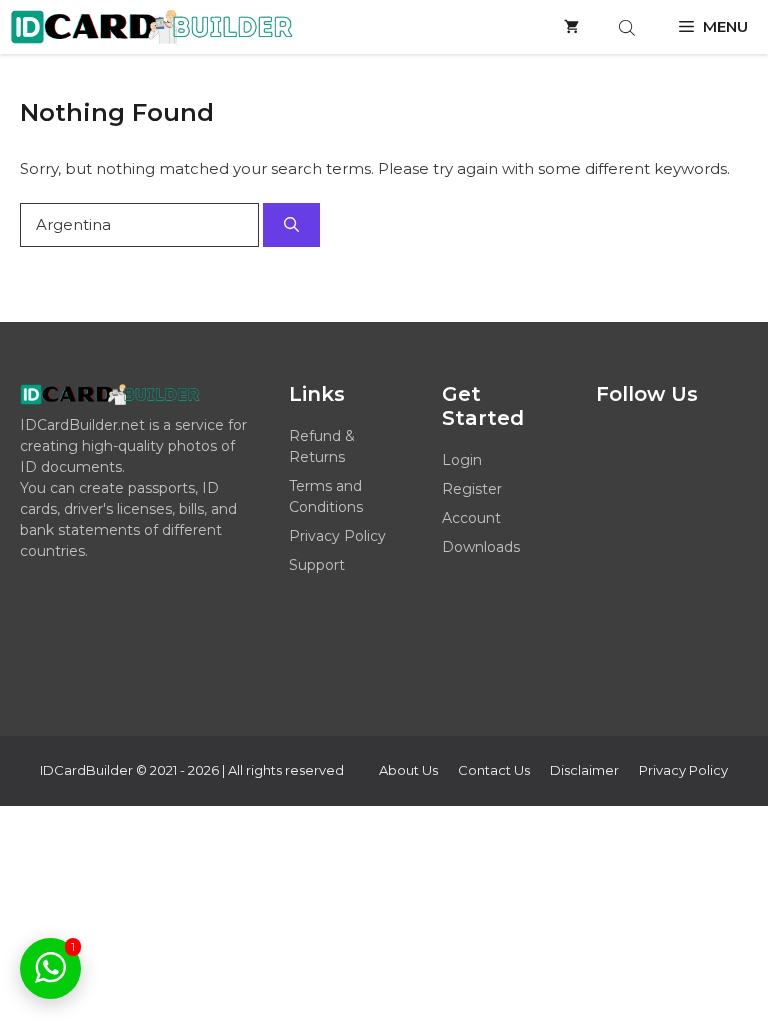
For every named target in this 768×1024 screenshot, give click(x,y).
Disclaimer (584, 770)
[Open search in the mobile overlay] (629, 27)
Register (472, 489)
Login (462, 460)
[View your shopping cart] (571, 27)
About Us (408, 770)
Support (317, 565)
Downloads (481, 547)
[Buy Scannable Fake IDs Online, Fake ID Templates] (151, 27)
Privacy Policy (337, 536)
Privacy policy (683, 770)
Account (471, 518)
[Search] (291, 225)
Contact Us (494, 770)
